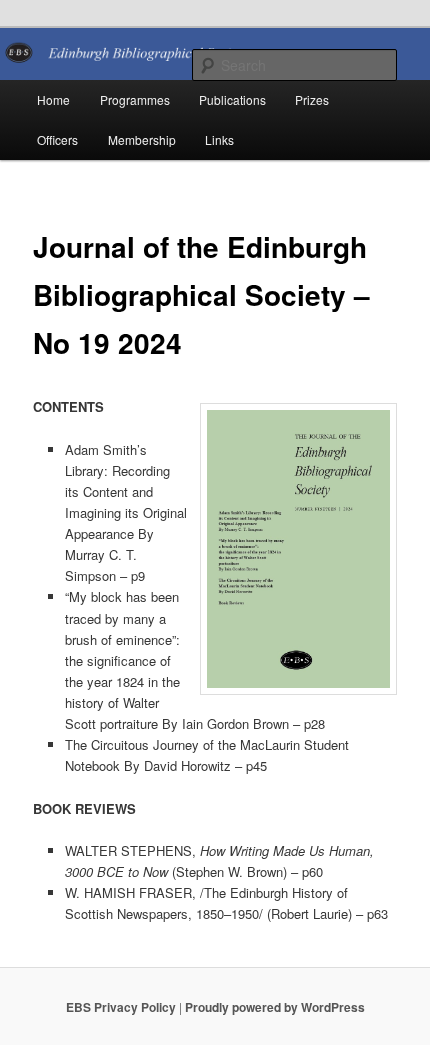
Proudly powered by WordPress (275, 1007)
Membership (142, 139)
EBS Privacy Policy (121, 1007)
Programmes (135, 99)
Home (53, 99)
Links (219, 139)
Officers (57, 139)
